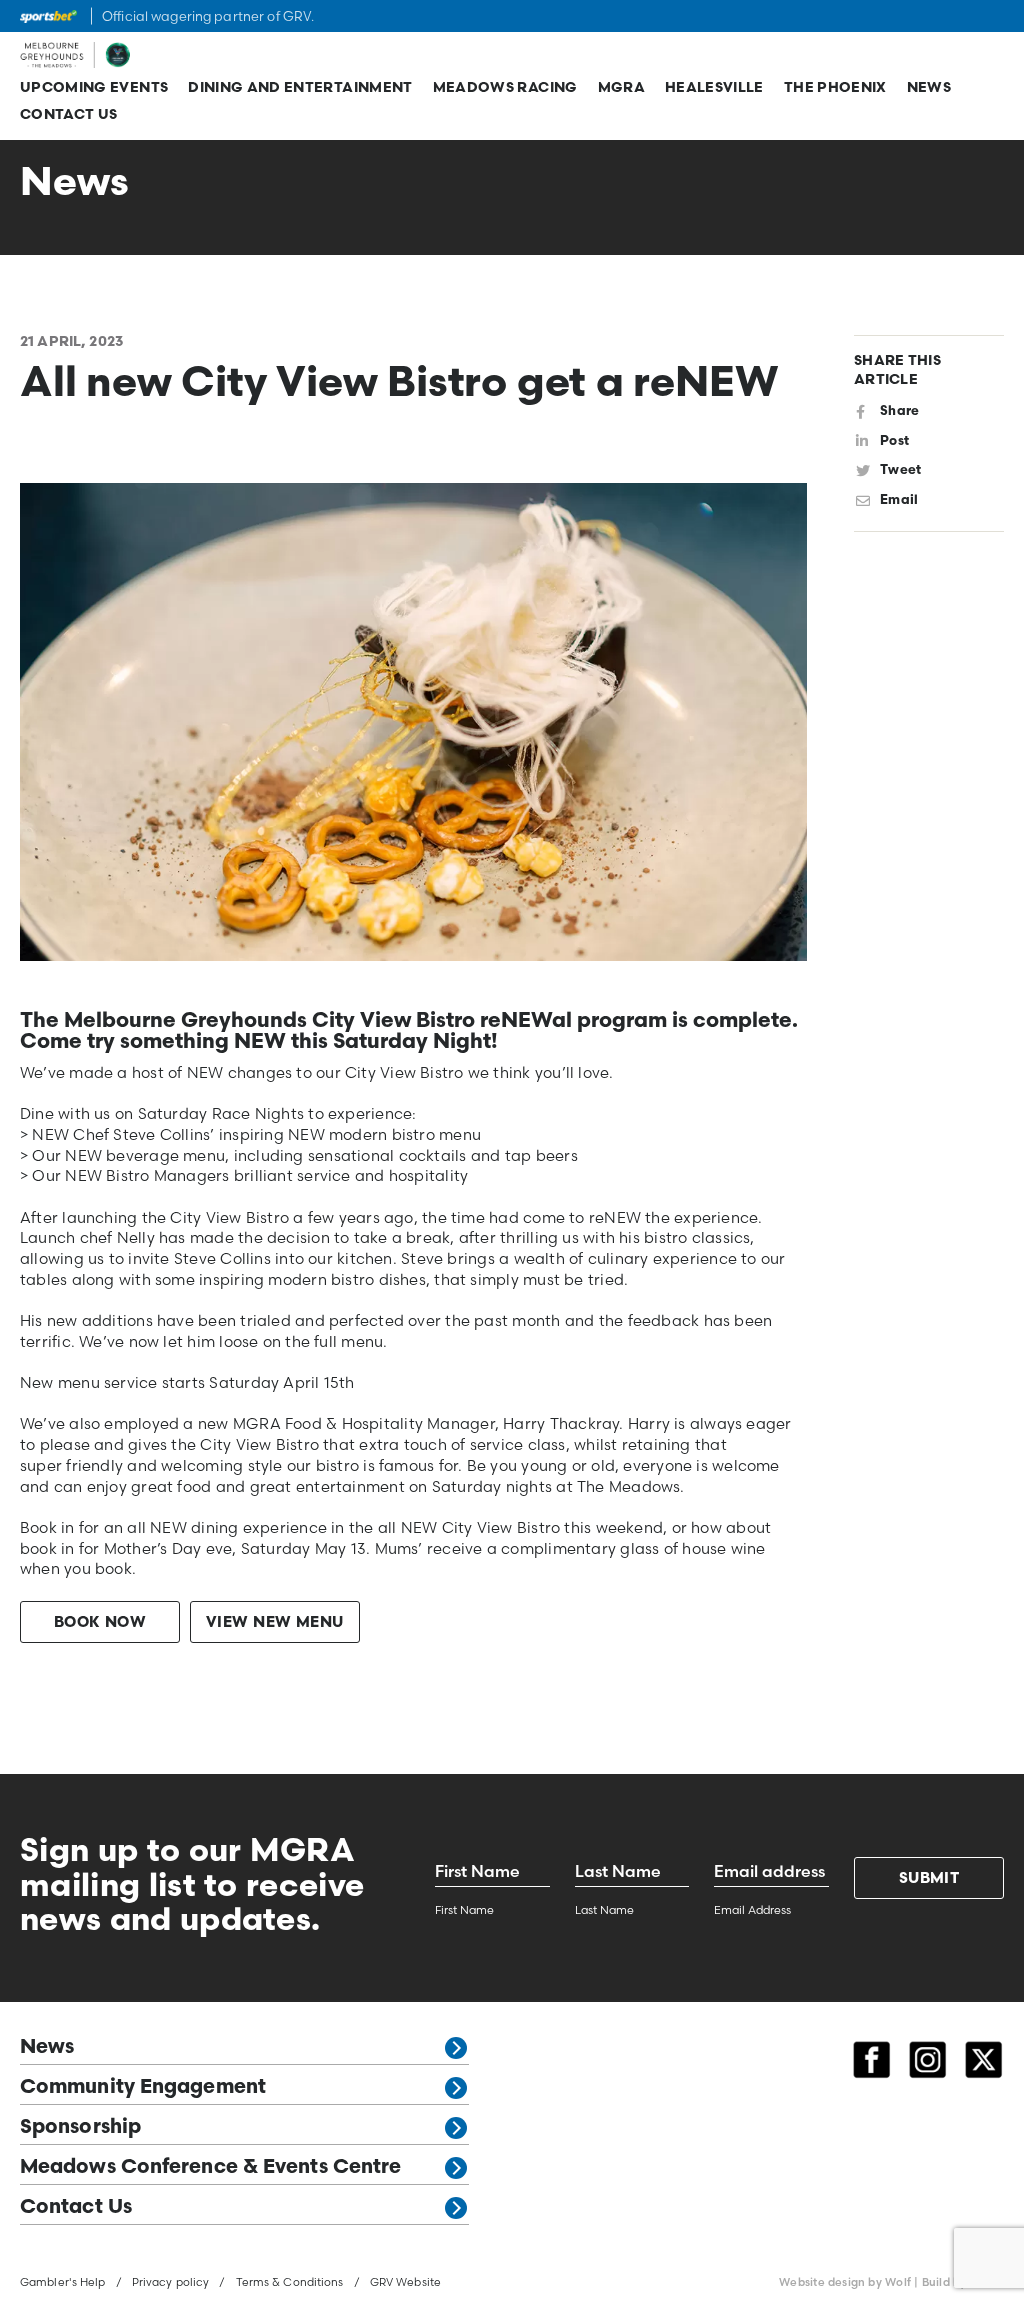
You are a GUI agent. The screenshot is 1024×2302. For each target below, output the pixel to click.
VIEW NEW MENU (275, 1623)
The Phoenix (835, 88)
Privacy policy (171, 2282)
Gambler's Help (63, 2282)
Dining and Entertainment (300, 88)
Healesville (714, 88)
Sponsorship (80, 2128)
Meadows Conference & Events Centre (210, 2168)
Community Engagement (143, 2088)
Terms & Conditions (290, 2282)
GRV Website (405, 2282)
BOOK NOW (100, 1623)
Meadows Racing (505, 88)
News (929, 88)
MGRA (621, 88)
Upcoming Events (94, 88)
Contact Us (69, 115)
